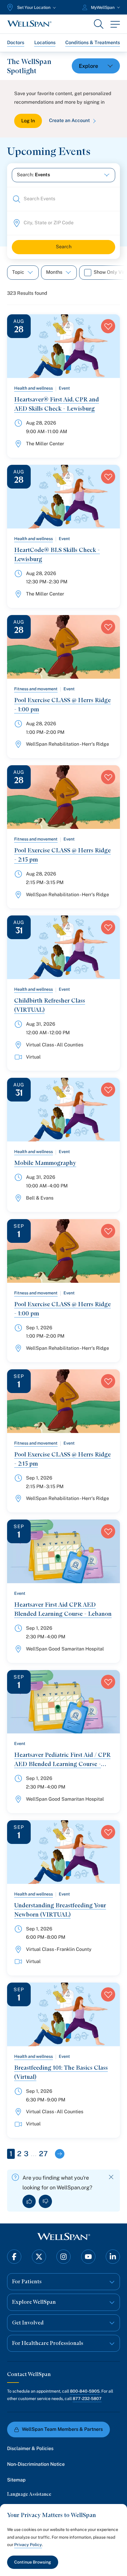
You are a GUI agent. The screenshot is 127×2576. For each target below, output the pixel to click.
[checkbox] (88, 273)
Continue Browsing (33, 2562)
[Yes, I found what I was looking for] (29, 2201)
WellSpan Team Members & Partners (62, 2429)
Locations (45, 43)
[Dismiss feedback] (111, 2177)
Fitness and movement (36, 689)
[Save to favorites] (108, 326)
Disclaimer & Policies (30, 2448)
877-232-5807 (87, 2399)
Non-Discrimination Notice (36, 2464)
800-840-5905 (85, 2391)
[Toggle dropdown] (96, 66)
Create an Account (69, 120)
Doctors (16, 43)
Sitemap (16, 2480)
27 (43, 2154)
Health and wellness (34, 388)
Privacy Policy (28, 2545)
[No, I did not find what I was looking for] (45, 2201)
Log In (28, 121)
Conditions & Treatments (93, 43)
